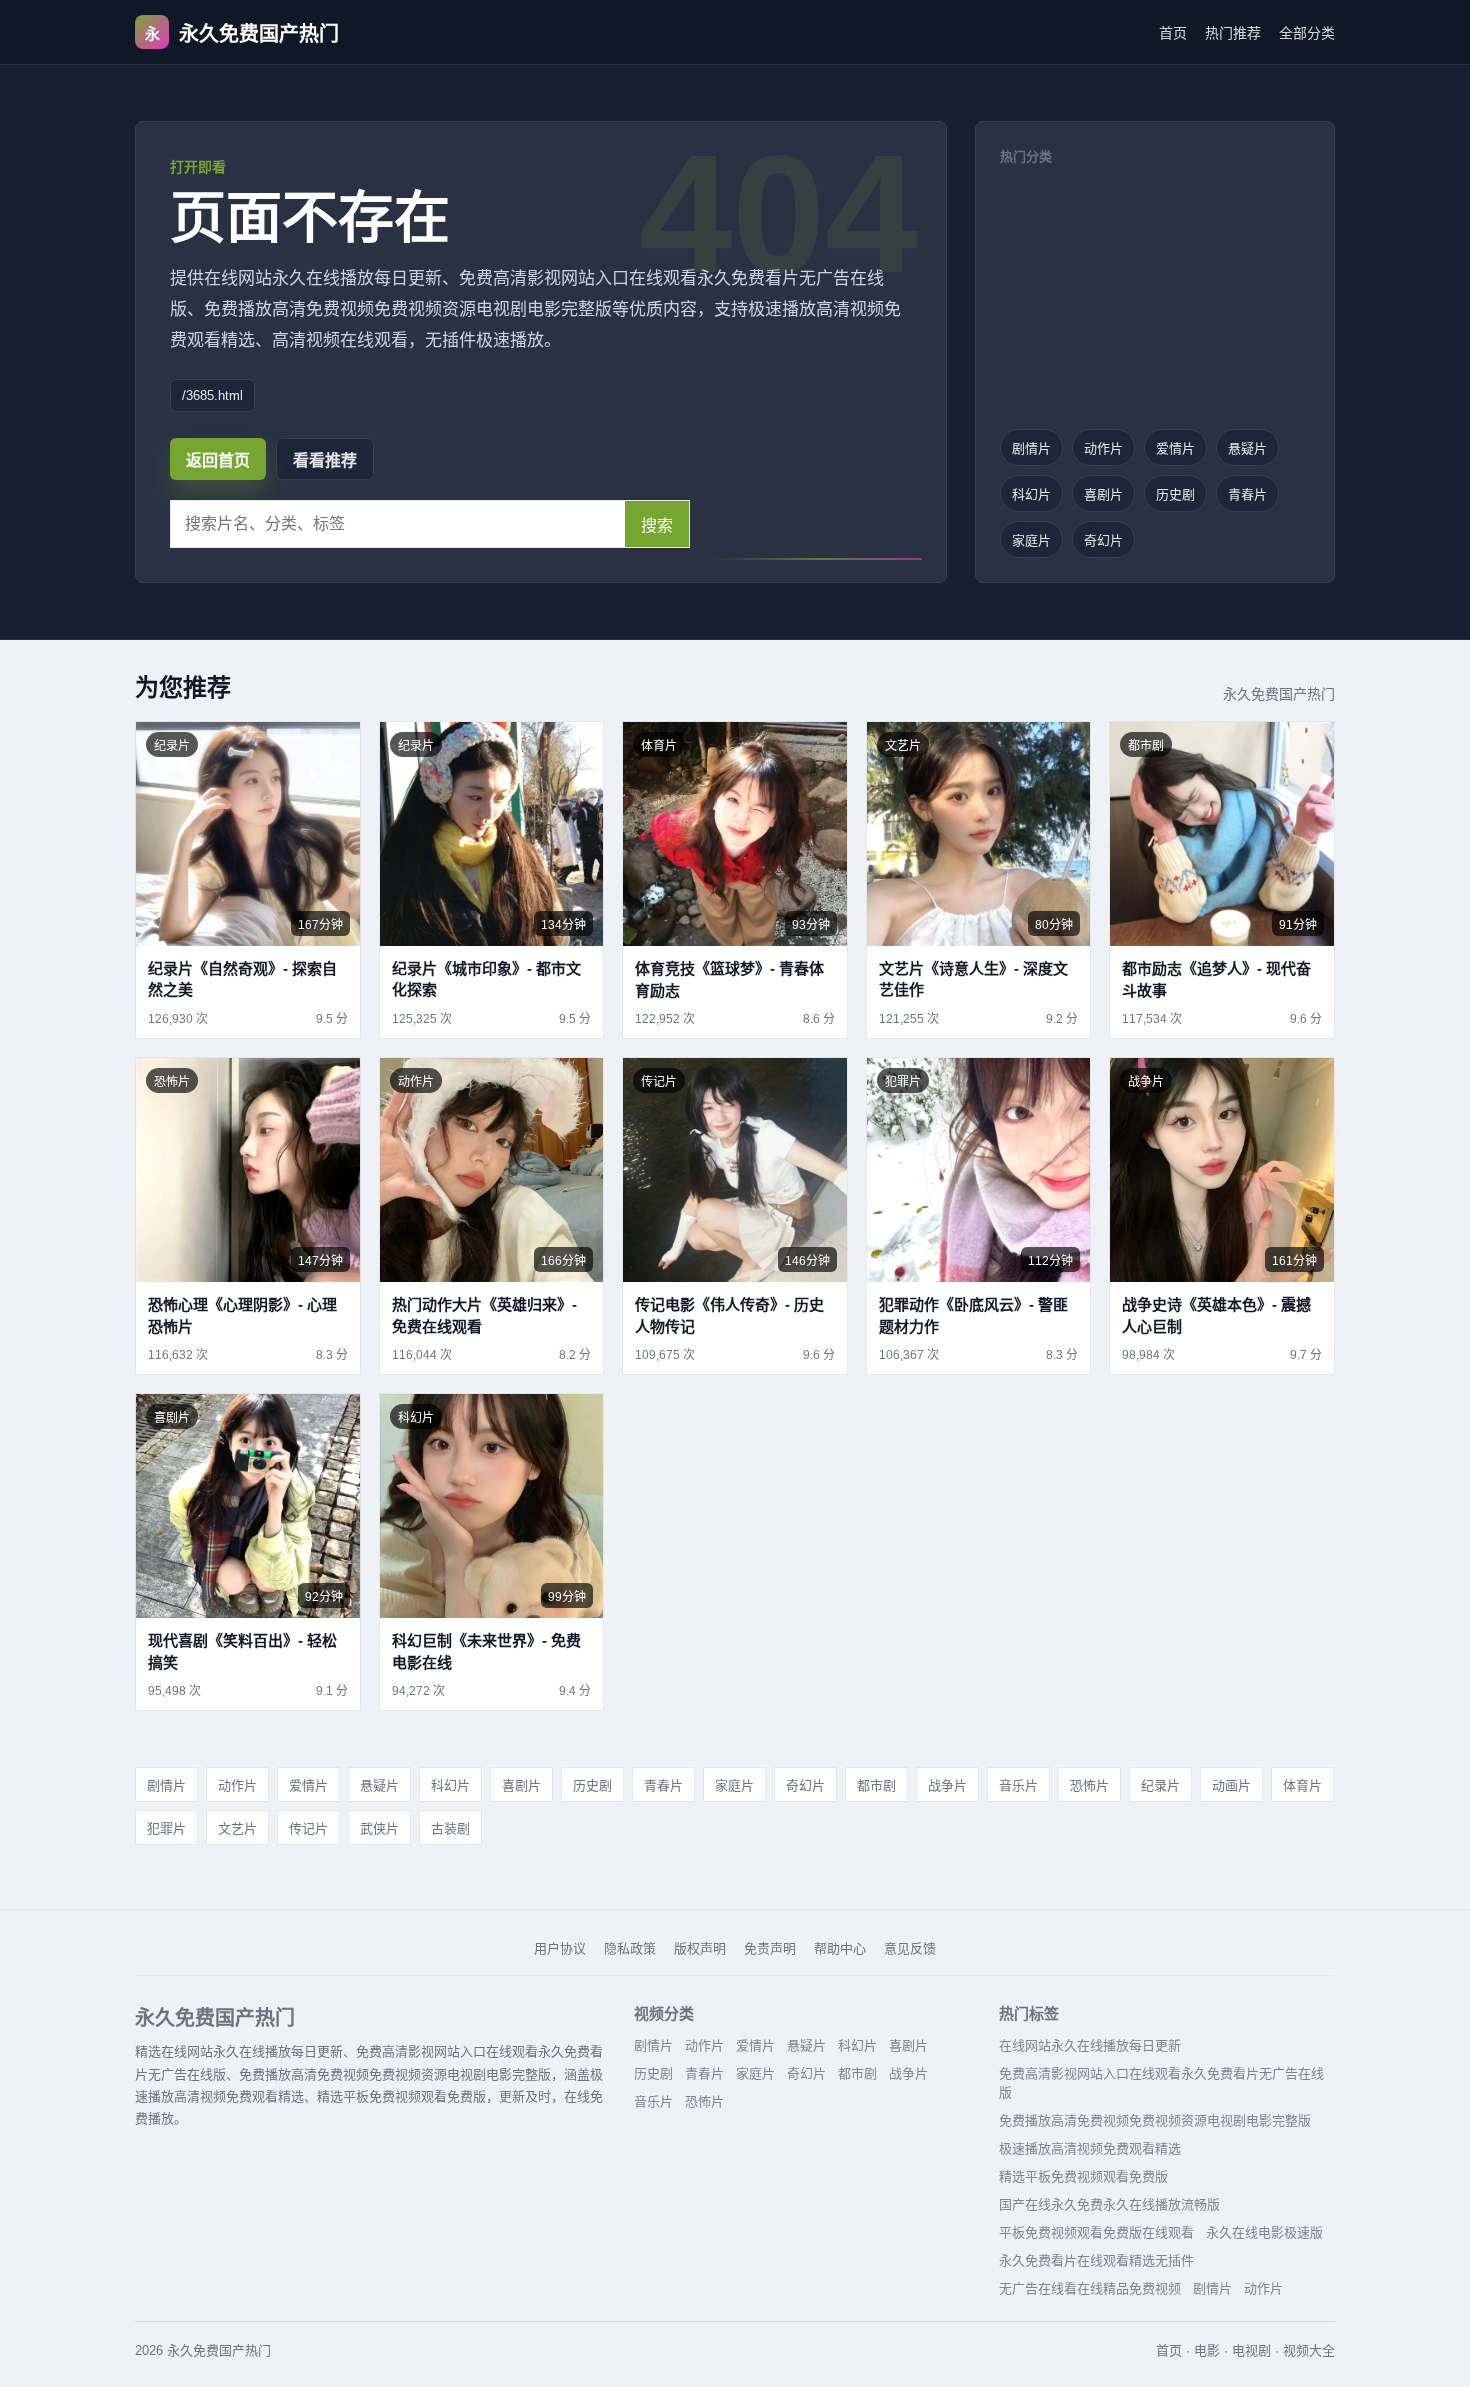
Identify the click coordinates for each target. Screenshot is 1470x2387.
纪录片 (1160, 1785)
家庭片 (1031, 540)
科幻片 (1031, 494)
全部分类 (1307, 33)
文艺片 (237, 1828)
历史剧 (1175, 494)
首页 (1173, 33)
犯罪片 (166, 1828)
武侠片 (379, 1828)
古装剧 (450, 1828)
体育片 (1302, 1785)
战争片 (947, 1785)
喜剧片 (1103, 494)
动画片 (1231, 1785)
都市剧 (876, 1785)
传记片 (308, 1828)
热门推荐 (1233, 33)
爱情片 (1175, 448)
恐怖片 (1089, 1785)
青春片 (1247, 494)
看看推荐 (325, 460)
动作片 (1103, 448)
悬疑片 (1247, 448)
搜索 (657, 525)
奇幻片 (1103, 540)
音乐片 (1018, 1785)
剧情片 (1031, 448)
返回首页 (218, 460)
